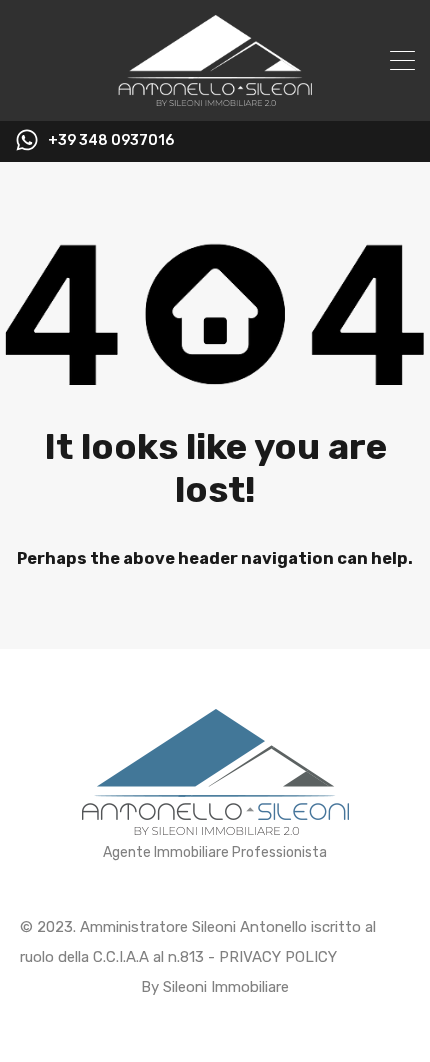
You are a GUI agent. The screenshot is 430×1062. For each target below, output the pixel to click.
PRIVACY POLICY (278, 957)
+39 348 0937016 (111, 141)
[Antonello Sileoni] (215, 97)
